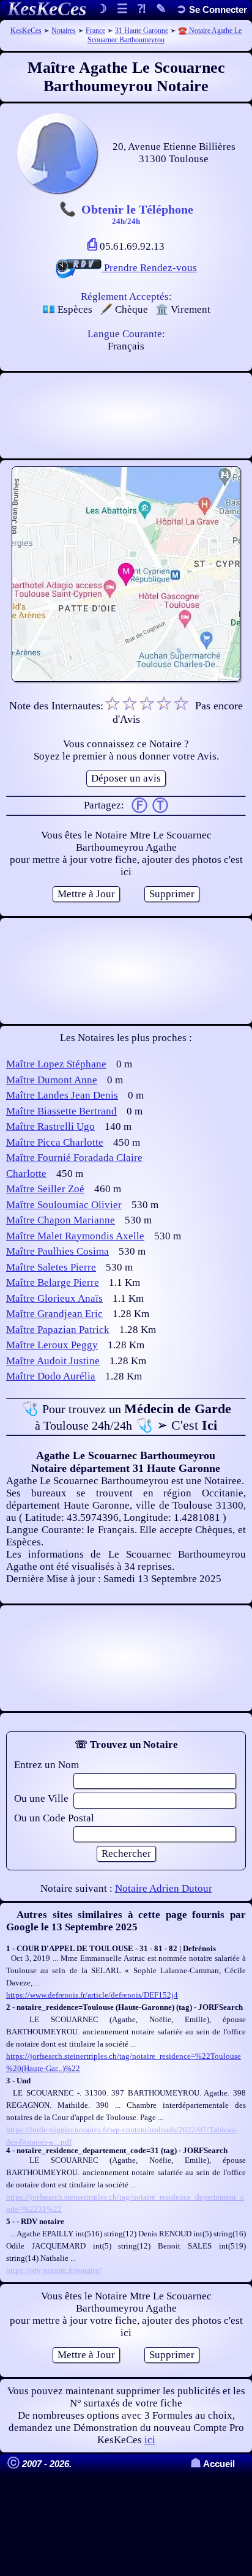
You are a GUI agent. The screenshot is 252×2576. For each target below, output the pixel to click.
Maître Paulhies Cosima (57, 1251)
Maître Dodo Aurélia (51, 1376)
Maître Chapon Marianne (61, 1220)
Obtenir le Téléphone (137, 214)
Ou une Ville (41, 1798)
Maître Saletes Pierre (51, 1267)
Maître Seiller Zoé (45, 1189)
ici (150, 2440)
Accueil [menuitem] (213, 2464)
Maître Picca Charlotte (55, 1142)
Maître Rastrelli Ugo (50, 1126)
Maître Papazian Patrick (58, 1330)
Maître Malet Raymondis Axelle (75, 1236)
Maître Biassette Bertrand (61, 1111)
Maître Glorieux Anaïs (54, 1298)
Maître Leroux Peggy (52, 1345)
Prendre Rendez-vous (149, 268)
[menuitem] (212, 9)
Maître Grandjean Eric (54, 1314)
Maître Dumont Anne (52, 1080)
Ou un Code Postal (54, 1818)
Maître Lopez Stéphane (56, 1064)
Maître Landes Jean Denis (62, 1095)
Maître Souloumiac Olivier (64, 1205)
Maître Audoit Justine (53, 1361)
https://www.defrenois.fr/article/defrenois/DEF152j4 (92, 1995)
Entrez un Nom (46, 1765)
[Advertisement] (126, 416)
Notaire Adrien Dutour (164, 1888)
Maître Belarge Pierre (53, 1282)
